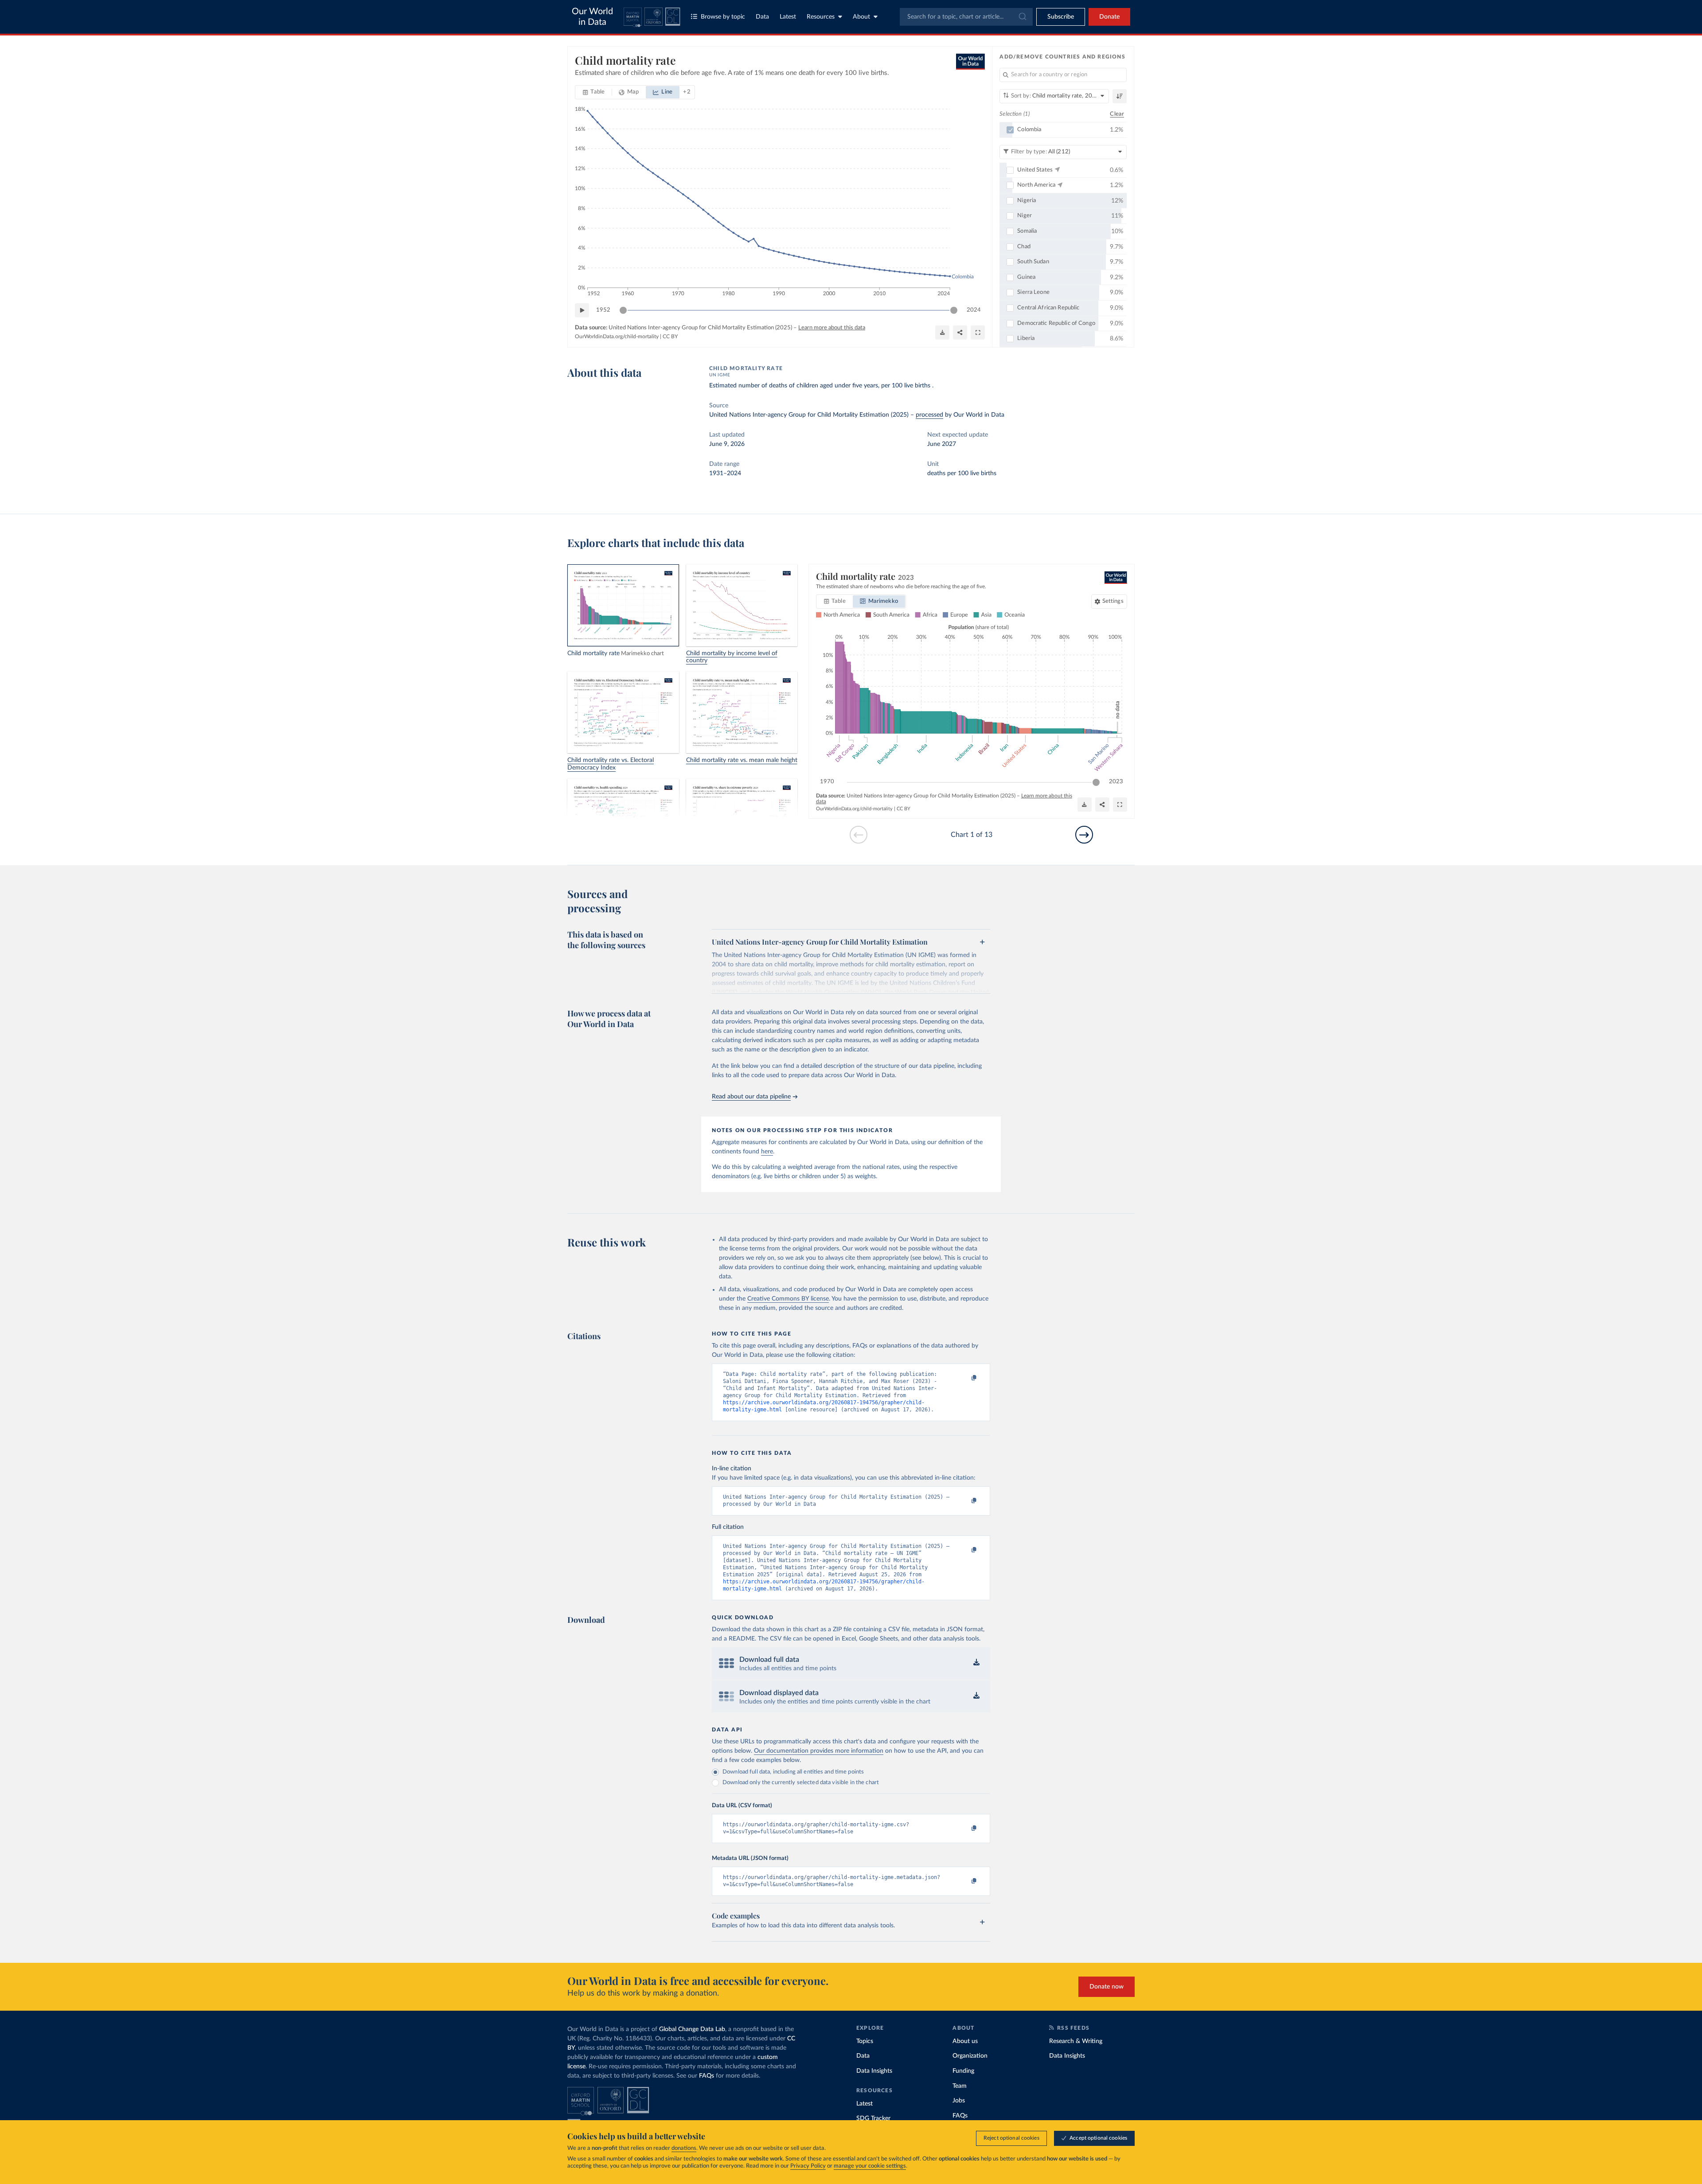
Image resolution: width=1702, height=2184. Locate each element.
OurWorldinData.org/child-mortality (617, 336)
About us (965, 2041)
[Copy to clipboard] (965, 1378)
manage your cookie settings (870, 2166)
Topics (865, 2041)
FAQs (707, 2076)
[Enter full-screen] (978, 332)
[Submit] (1022, 17)
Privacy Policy (808, 2166)
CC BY (670, 336)
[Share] (960, 332)
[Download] (942, 332)
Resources (821, 17)
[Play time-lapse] (582, 310)
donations (684, 2148)
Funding (963, 2071)
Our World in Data (592, 17)
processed (929, 415)
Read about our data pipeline (751, 1097)
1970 (827, 782)
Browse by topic (723, 17)
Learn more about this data (832, 328)
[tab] (594, 92)
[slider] (623, 310)
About (861, 17)
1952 (603, 310)
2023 (1116, 782)
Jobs (959, 2101)
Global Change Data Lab (692, 2029)
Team (960, 2086)
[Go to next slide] (1084, 835)
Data (762, 17)
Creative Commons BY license (788, 1299)
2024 (974, 310)
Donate (1109, 17)
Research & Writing (1076, 2041)
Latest (788, 17)
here (767, 1152)
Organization (970, 2056)
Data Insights (874, 2071)
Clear (1117, 114)
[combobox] (966, 17)
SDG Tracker (873, 2118)
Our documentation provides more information (819, 1751)
